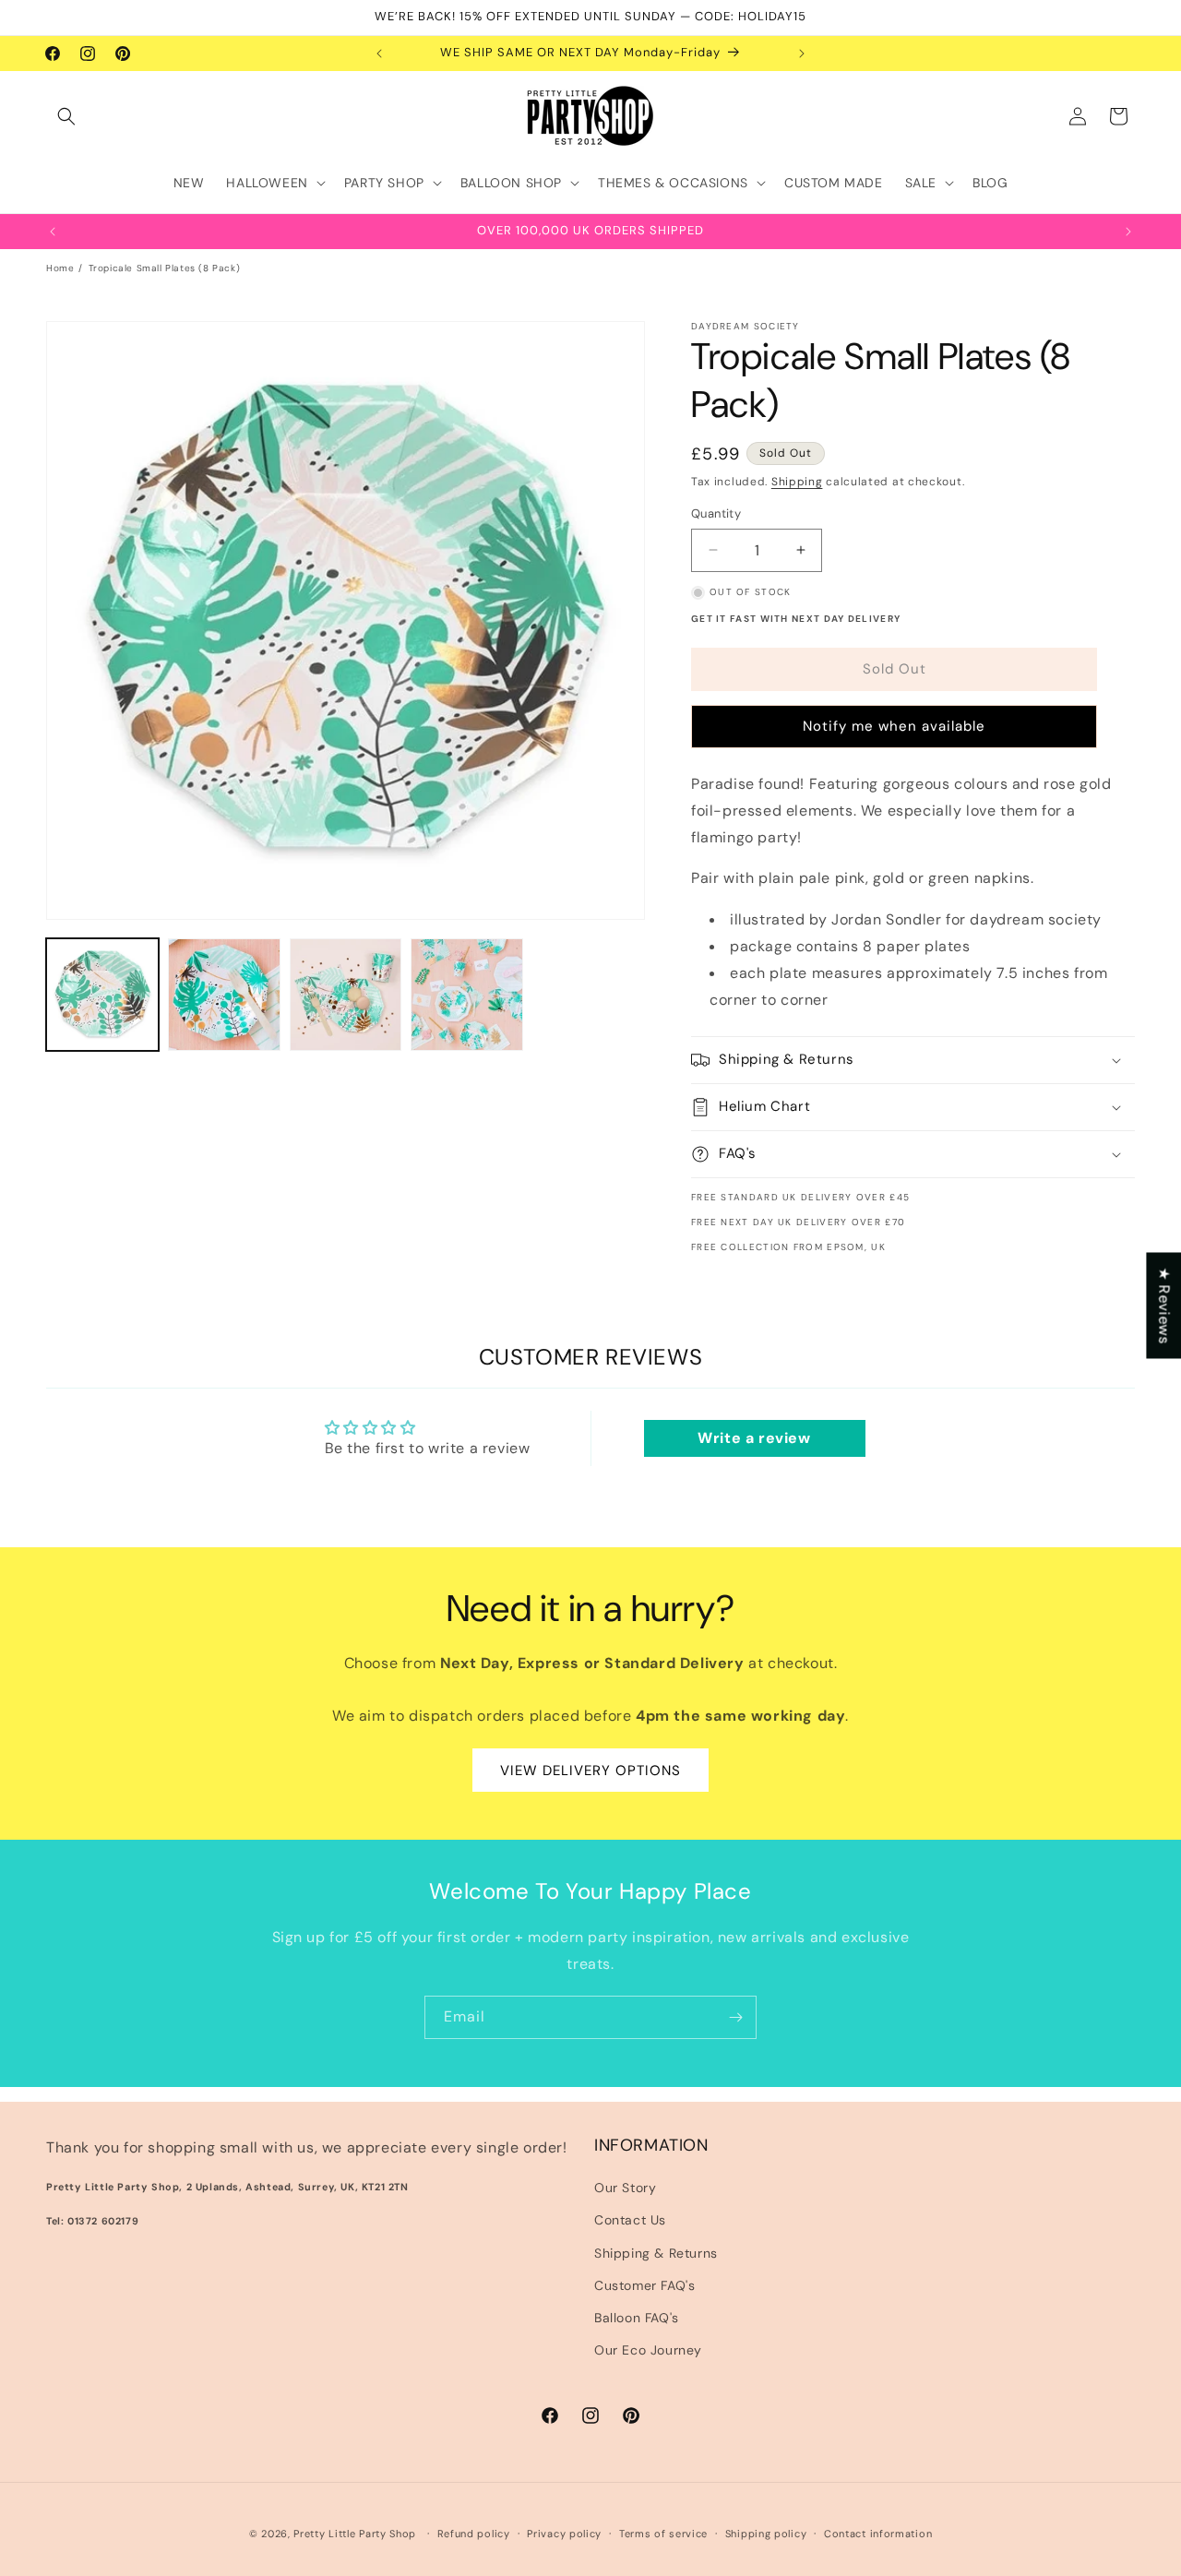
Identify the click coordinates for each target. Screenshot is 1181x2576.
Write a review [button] (754, 1438)
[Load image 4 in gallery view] (467, 995)
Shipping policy (766, 2533)
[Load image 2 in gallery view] (224, 995)
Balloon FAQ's (637, 2318)
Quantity (716, 513)
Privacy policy (564, 2533)
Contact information (878, 2533)
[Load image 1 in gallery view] (102, 995)
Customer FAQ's (644, 2285)
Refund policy (474, 2533)
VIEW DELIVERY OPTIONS (590, 1771)
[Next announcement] (802, 54)
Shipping (797, 482)
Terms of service (663, 2533)
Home (60, 268)
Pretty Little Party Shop (355, 2534)
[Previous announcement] (379, 54)
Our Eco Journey (648, 2350)
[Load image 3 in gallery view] (346, 995)
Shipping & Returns (656, 2253)
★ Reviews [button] (1164, 1305)
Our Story (625, 2188)
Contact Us (630, 2221)
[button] (66, 116)
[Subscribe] (735, 2017)
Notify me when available (894, 726)
